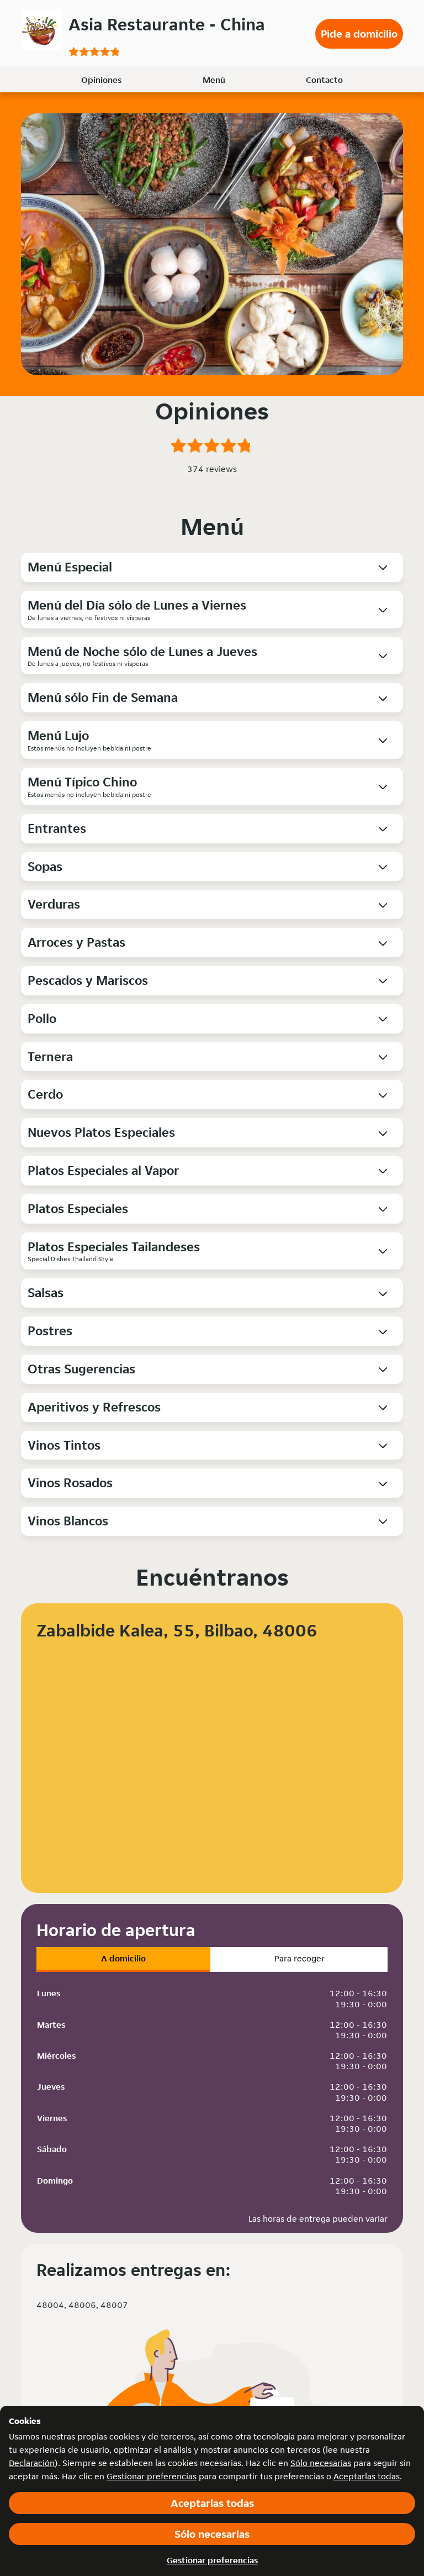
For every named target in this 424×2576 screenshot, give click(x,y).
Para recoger (300, 1958)
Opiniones (101, 80)
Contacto (324, 80)
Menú (214, 80)
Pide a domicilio (359, 34)
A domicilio (123, 1958)
